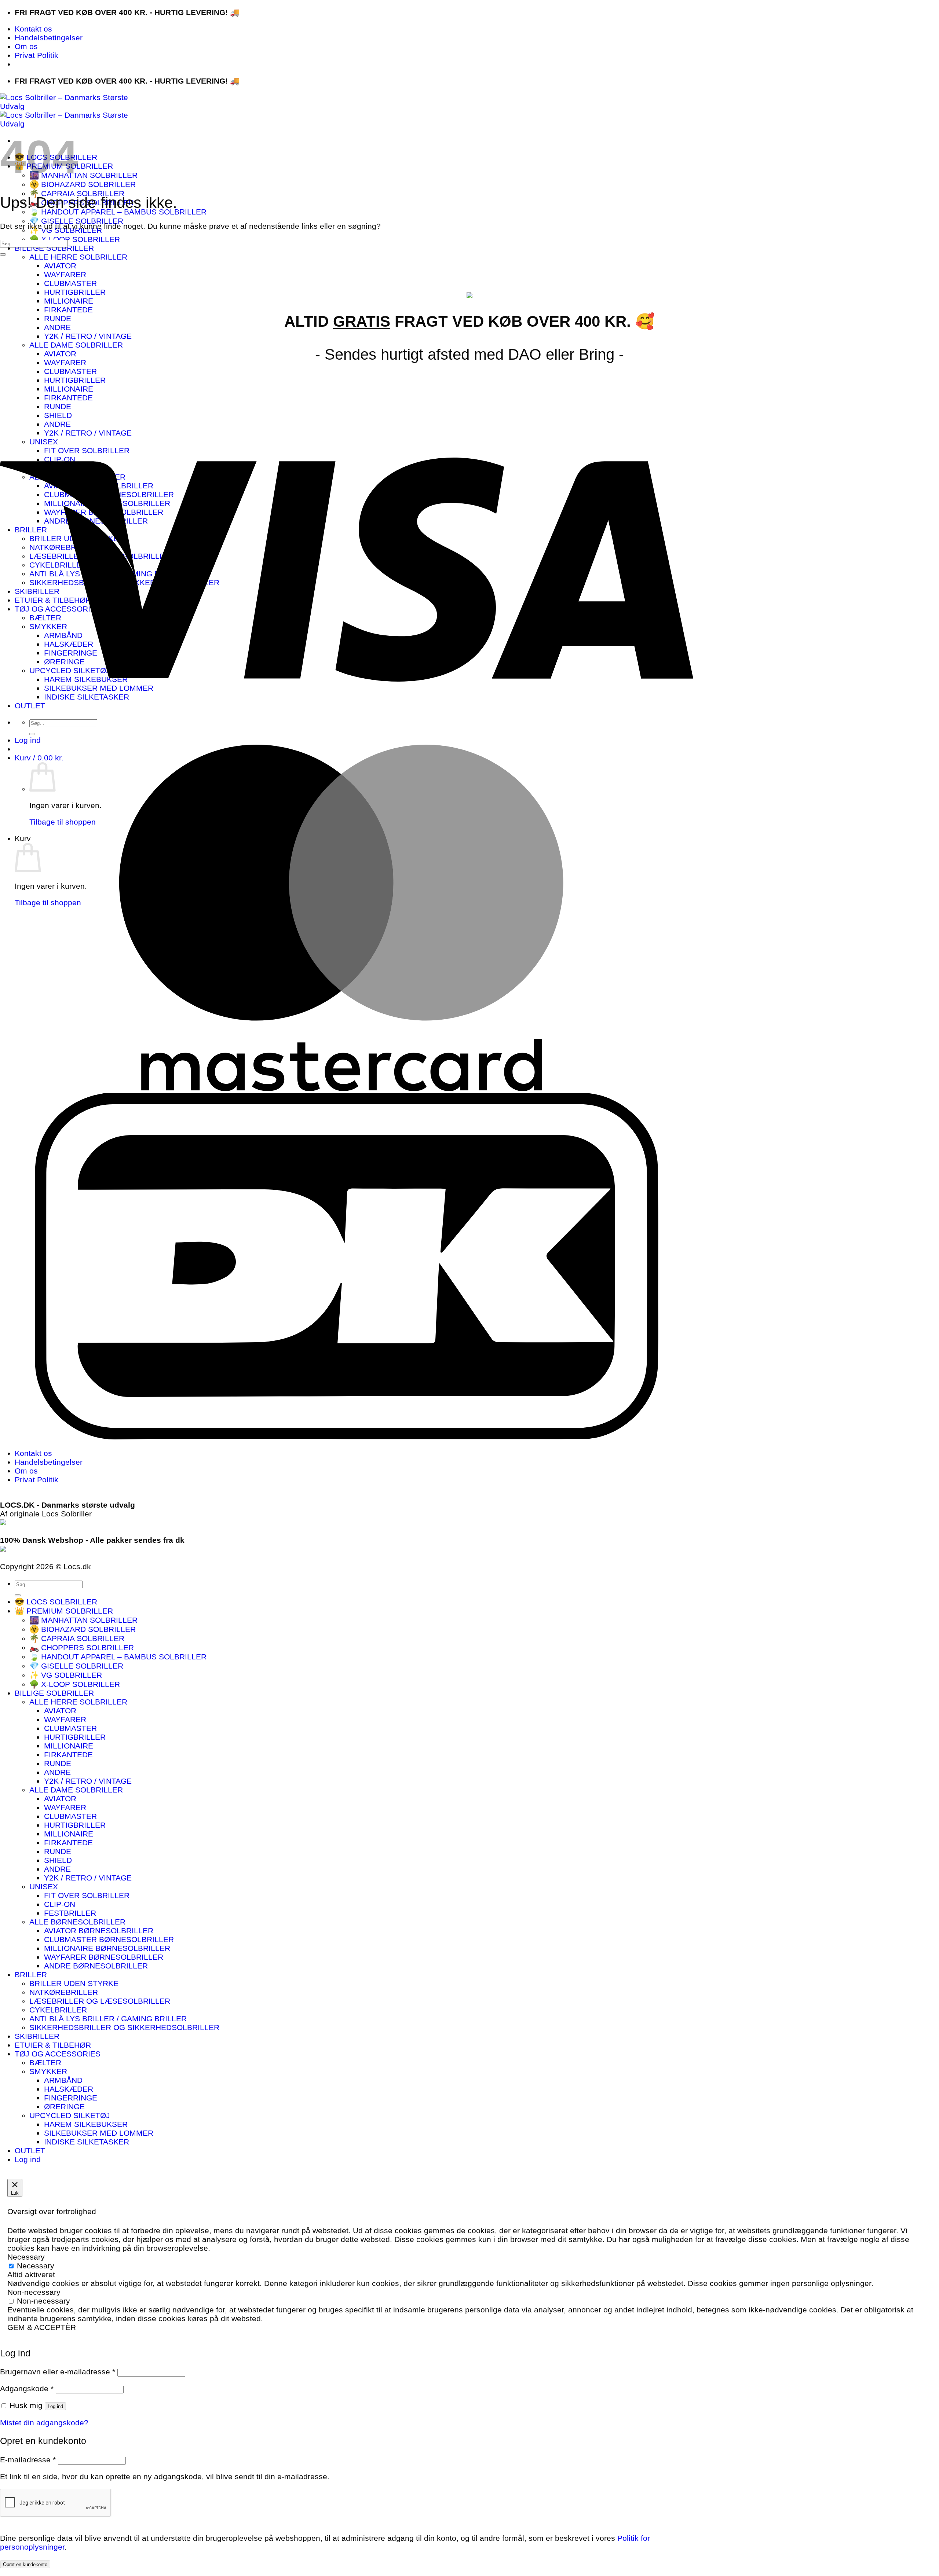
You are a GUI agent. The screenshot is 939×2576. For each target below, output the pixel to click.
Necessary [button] (26, 2257)
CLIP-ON (60, 1904)
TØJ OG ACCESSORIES (58, 2054)
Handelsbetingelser (49, 38)
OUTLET (30, 2151)
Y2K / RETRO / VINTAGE (88, 336)
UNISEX (44, 1887)
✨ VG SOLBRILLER (66, 1675)
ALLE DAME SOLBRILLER (76, 345)
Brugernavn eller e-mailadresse (58, 2372)
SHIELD (58, 1860)
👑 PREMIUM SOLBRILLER (64, 1611)
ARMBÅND (63, 2080)
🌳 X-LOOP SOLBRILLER (75, 239)
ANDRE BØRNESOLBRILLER (96, 1966)
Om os (26, 46)
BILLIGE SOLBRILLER (54, 248)
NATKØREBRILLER (64, 1992)
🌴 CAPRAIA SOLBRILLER (77, 193)
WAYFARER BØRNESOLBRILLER (104, 1957)
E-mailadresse (28, 2460)
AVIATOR (60, 266)
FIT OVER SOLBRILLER (87, 1895)
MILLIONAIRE (69, 301)
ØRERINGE (64, 2107)
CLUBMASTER (70, 283)
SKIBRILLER (37, 2036)
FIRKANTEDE (68, 310)
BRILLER (31, 1975)
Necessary (36, 2266)
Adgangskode (27, 2388)
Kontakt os (33, 29)
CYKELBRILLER (58, 2010)
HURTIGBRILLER (75, 292)
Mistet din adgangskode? (44, 2423)
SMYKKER (48, 2071)
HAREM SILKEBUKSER (86, 2124)
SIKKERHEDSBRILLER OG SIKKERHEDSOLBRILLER (124, 2027)
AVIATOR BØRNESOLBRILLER (99, 1931)
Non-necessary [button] (34, 2292)
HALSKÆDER (69, 2089)
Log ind (55, 2406)
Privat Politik (36, 55)
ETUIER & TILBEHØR (53, 2045)
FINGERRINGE (71, 2098)
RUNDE (58, 318)
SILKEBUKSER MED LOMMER (99, 2133)
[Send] (3, 254)
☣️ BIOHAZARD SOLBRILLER (83, 184)
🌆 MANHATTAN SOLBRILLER (83, 175)
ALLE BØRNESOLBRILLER (77, 1922)
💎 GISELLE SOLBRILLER (76, 221)
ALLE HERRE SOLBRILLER (78, 257)
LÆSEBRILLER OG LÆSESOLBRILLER (100, 2001)
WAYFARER (65, 274)
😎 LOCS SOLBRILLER (56, 1602)
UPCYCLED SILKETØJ (70, 2115)
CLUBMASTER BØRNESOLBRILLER (109, 1939)
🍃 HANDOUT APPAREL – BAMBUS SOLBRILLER (118, 212)
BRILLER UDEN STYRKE (74, 1983)
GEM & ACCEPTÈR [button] (42, 2327)
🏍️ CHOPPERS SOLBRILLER (82, 1647)
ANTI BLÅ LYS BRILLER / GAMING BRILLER (108, 2019)
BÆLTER (45, 2063)
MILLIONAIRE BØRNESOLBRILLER (107, 1948)
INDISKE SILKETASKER (87, 2142)
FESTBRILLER (70, 1913)
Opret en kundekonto (25, 2564)
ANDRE (57, 327)
